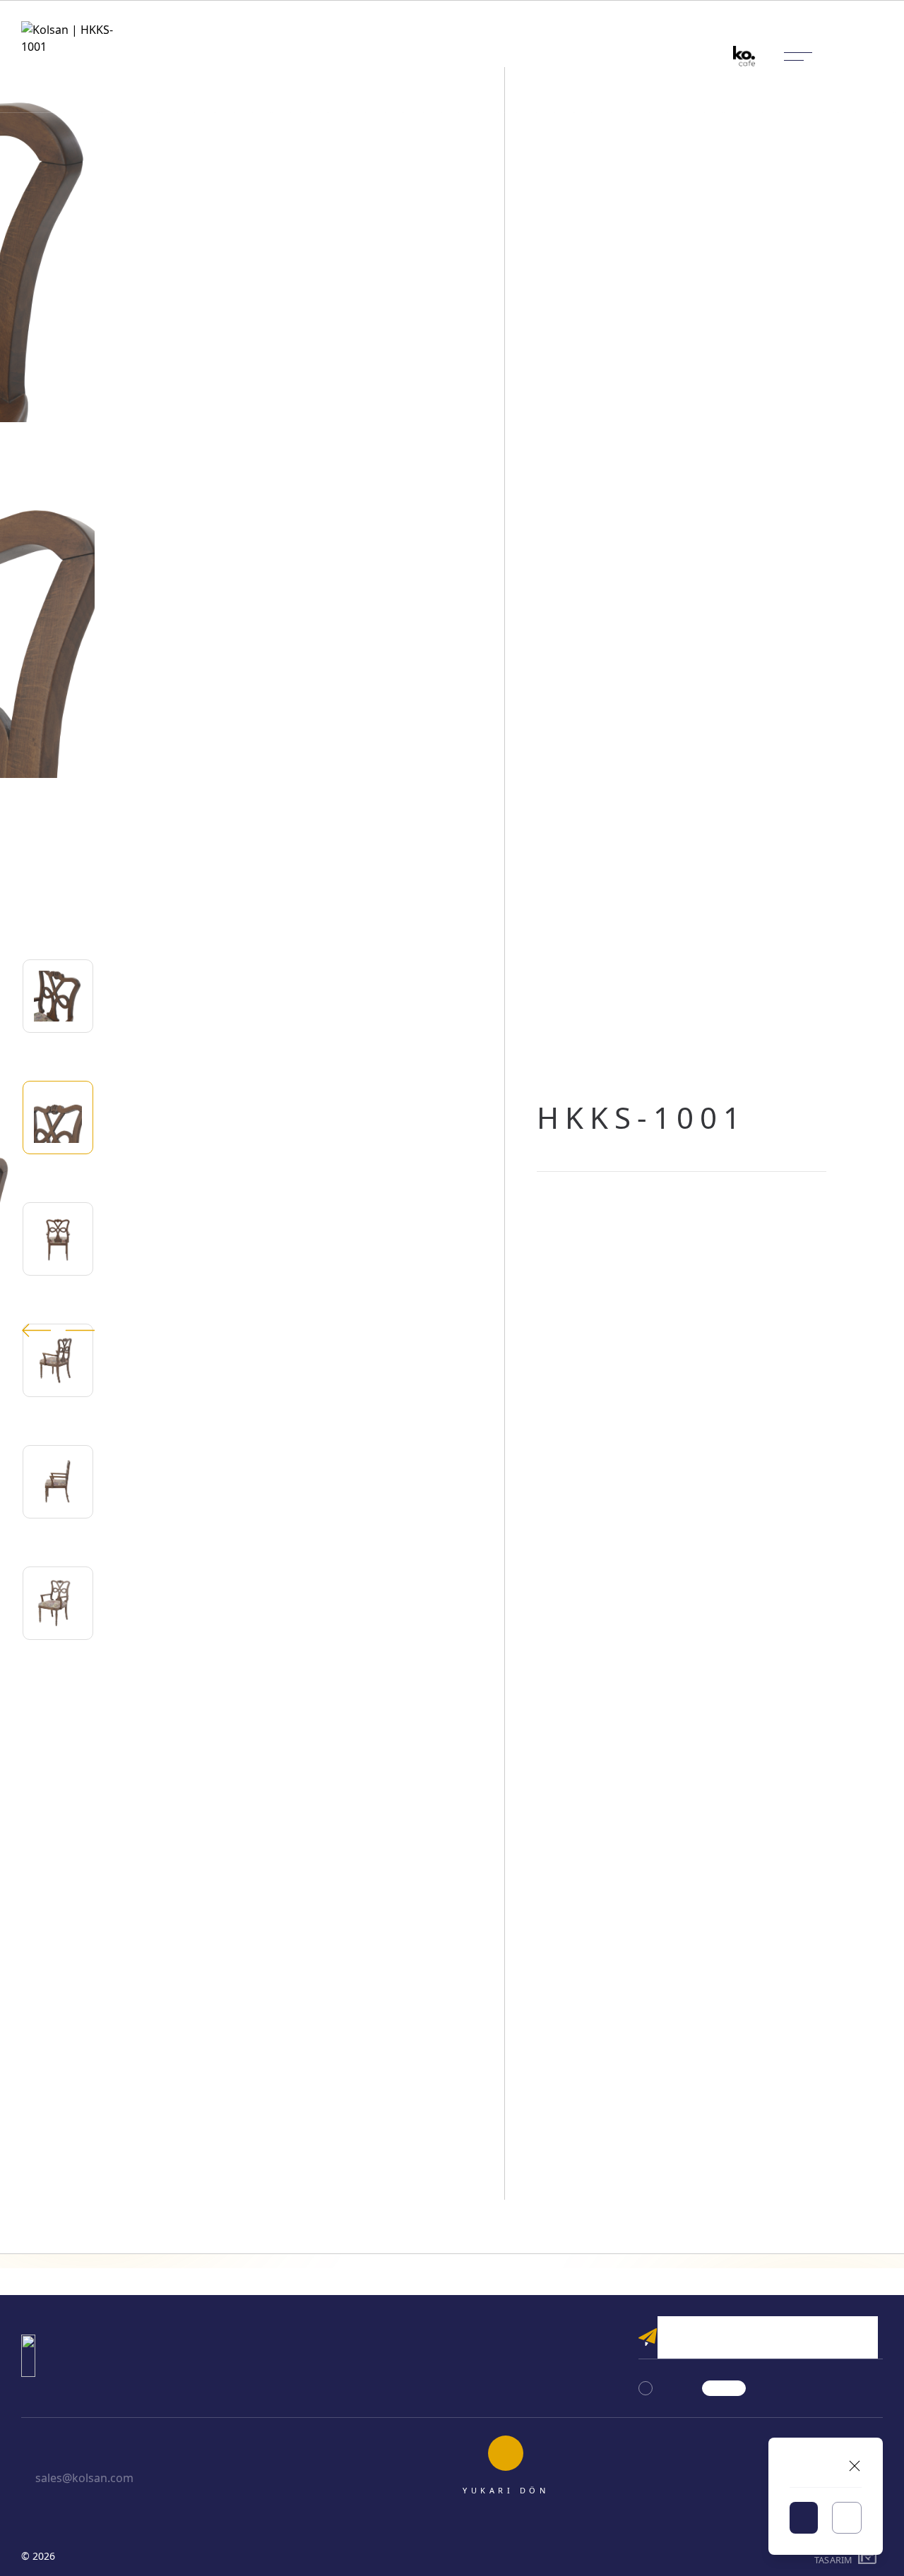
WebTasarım (833, 2556)
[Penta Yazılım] (869, 2556)
